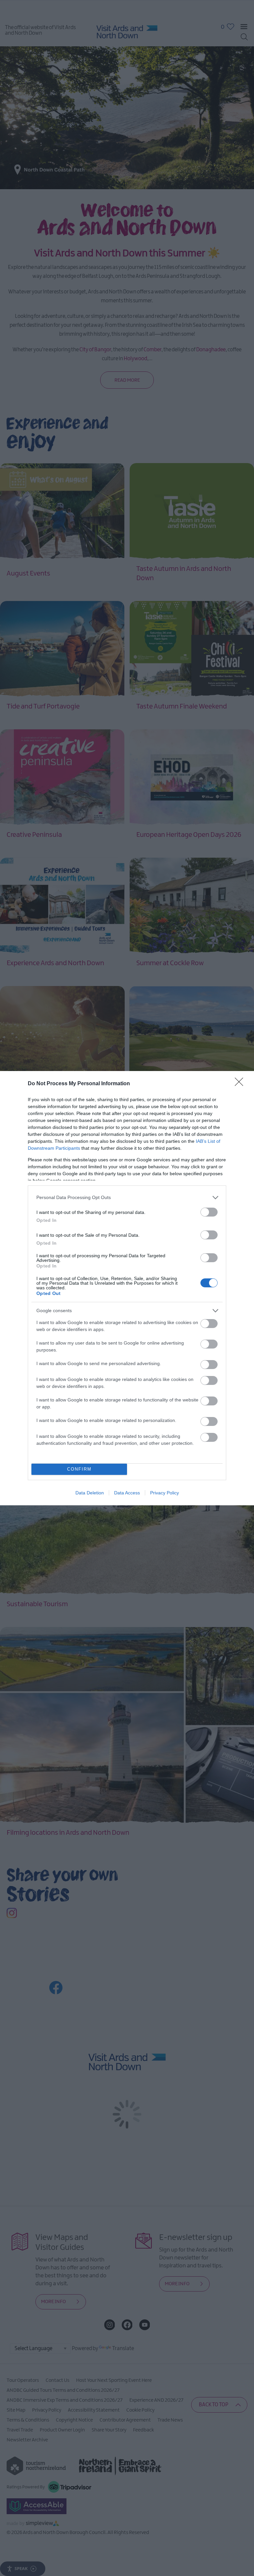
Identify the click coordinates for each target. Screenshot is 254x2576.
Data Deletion (90, 1493)
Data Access (127, 1493)
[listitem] (127, 1198)
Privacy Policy (165, 1493)
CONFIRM (79, 1469)
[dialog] (127, 1288)
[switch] (209, 1212)
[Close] (241, 1084)
